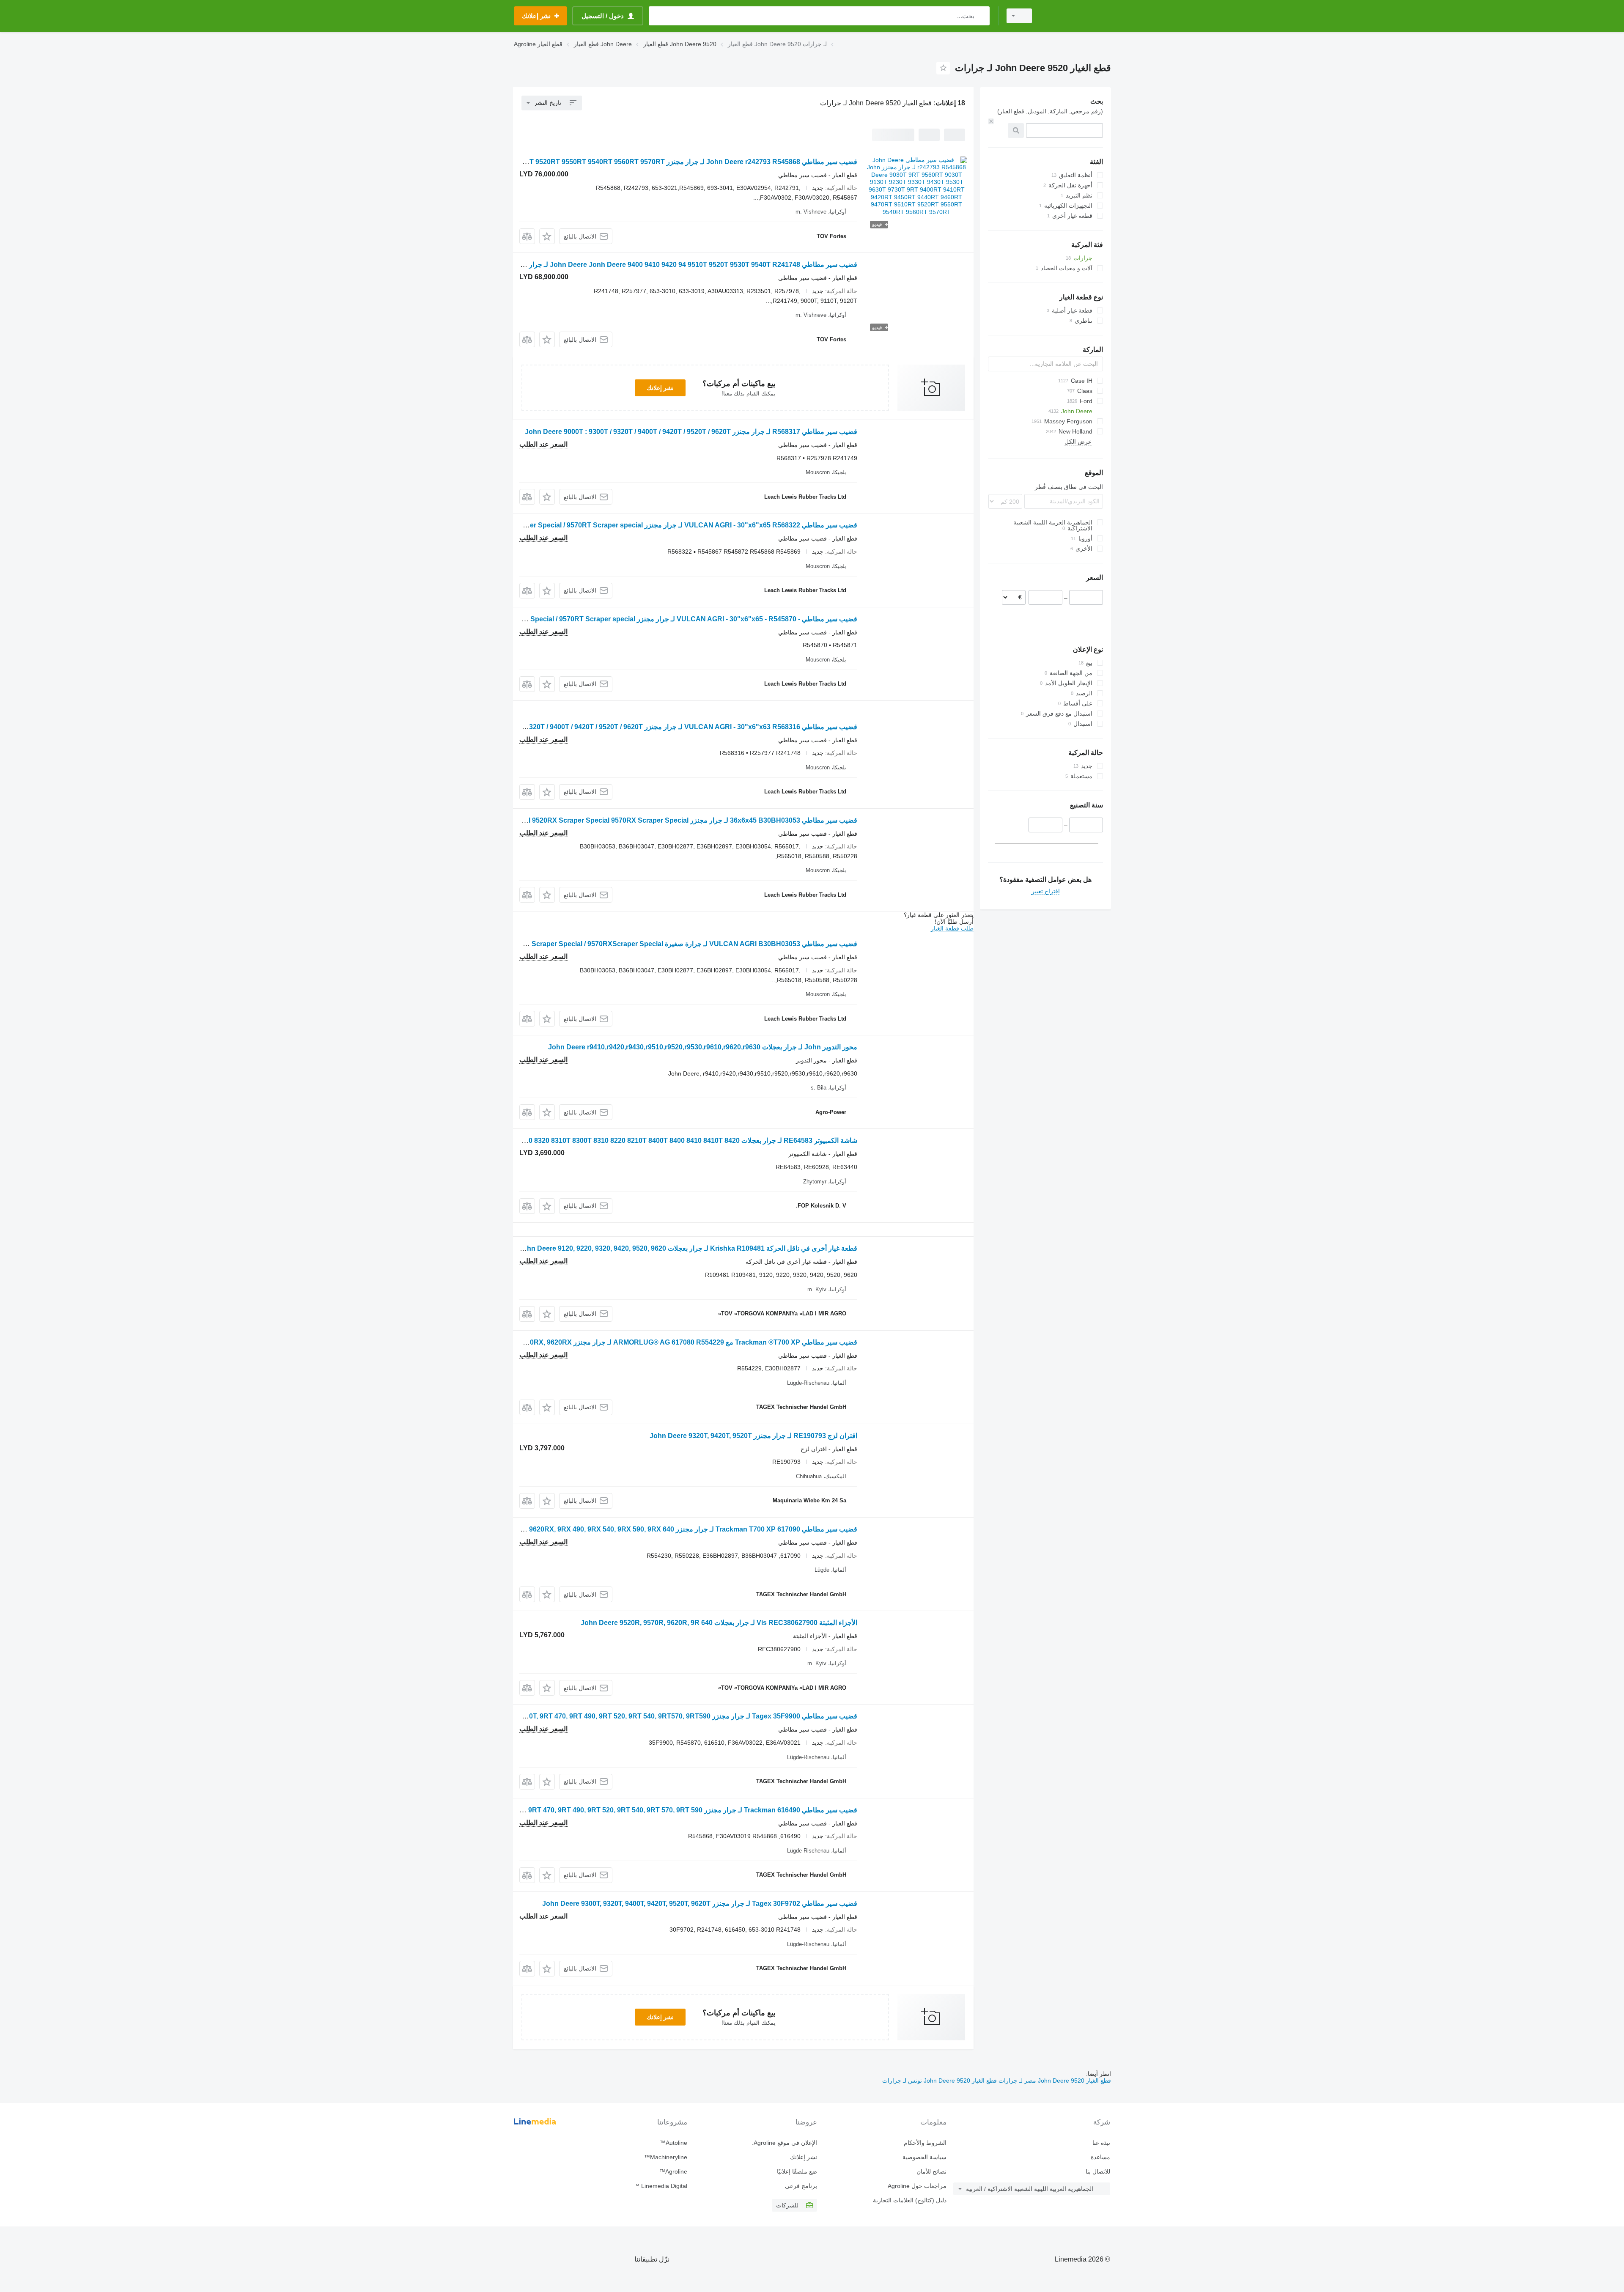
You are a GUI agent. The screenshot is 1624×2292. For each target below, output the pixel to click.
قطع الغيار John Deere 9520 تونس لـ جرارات (940, 2081)
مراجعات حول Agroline (917, 2186)
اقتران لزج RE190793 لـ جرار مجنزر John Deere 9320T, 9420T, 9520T (753, 1436)
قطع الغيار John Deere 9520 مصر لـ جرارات (1054, 2081)
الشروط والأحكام (925, 2143)
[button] (547, 236)
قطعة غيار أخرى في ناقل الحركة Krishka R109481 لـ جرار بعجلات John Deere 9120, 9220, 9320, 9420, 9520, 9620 (688, 1248)
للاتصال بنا (1098, 2171)
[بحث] (981, 16)
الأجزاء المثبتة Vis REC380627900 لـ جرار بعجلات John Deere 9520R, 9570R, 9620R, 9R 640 (719, 1623)
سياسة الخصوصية (924, 2157)
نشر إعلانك (660, 388)
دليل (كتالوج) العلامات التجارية (910, 2200)
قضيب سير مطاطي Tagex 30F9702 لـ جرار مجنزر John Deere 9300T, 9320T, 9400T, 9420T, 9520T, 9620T (700, 1904)
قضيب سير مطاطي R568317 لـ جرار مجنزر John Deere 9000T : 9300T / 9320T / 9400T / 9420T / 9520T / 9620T (691, 432)
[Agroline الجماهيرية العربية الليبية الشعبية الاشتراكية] (1076, 16)
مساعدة (1100, 2157)
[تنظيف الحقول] (991, 121)
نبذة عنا (1101, 2143)
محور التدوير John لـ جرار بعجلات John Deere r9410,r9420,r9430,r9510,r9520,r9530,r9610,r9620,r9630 (703, 1047)
